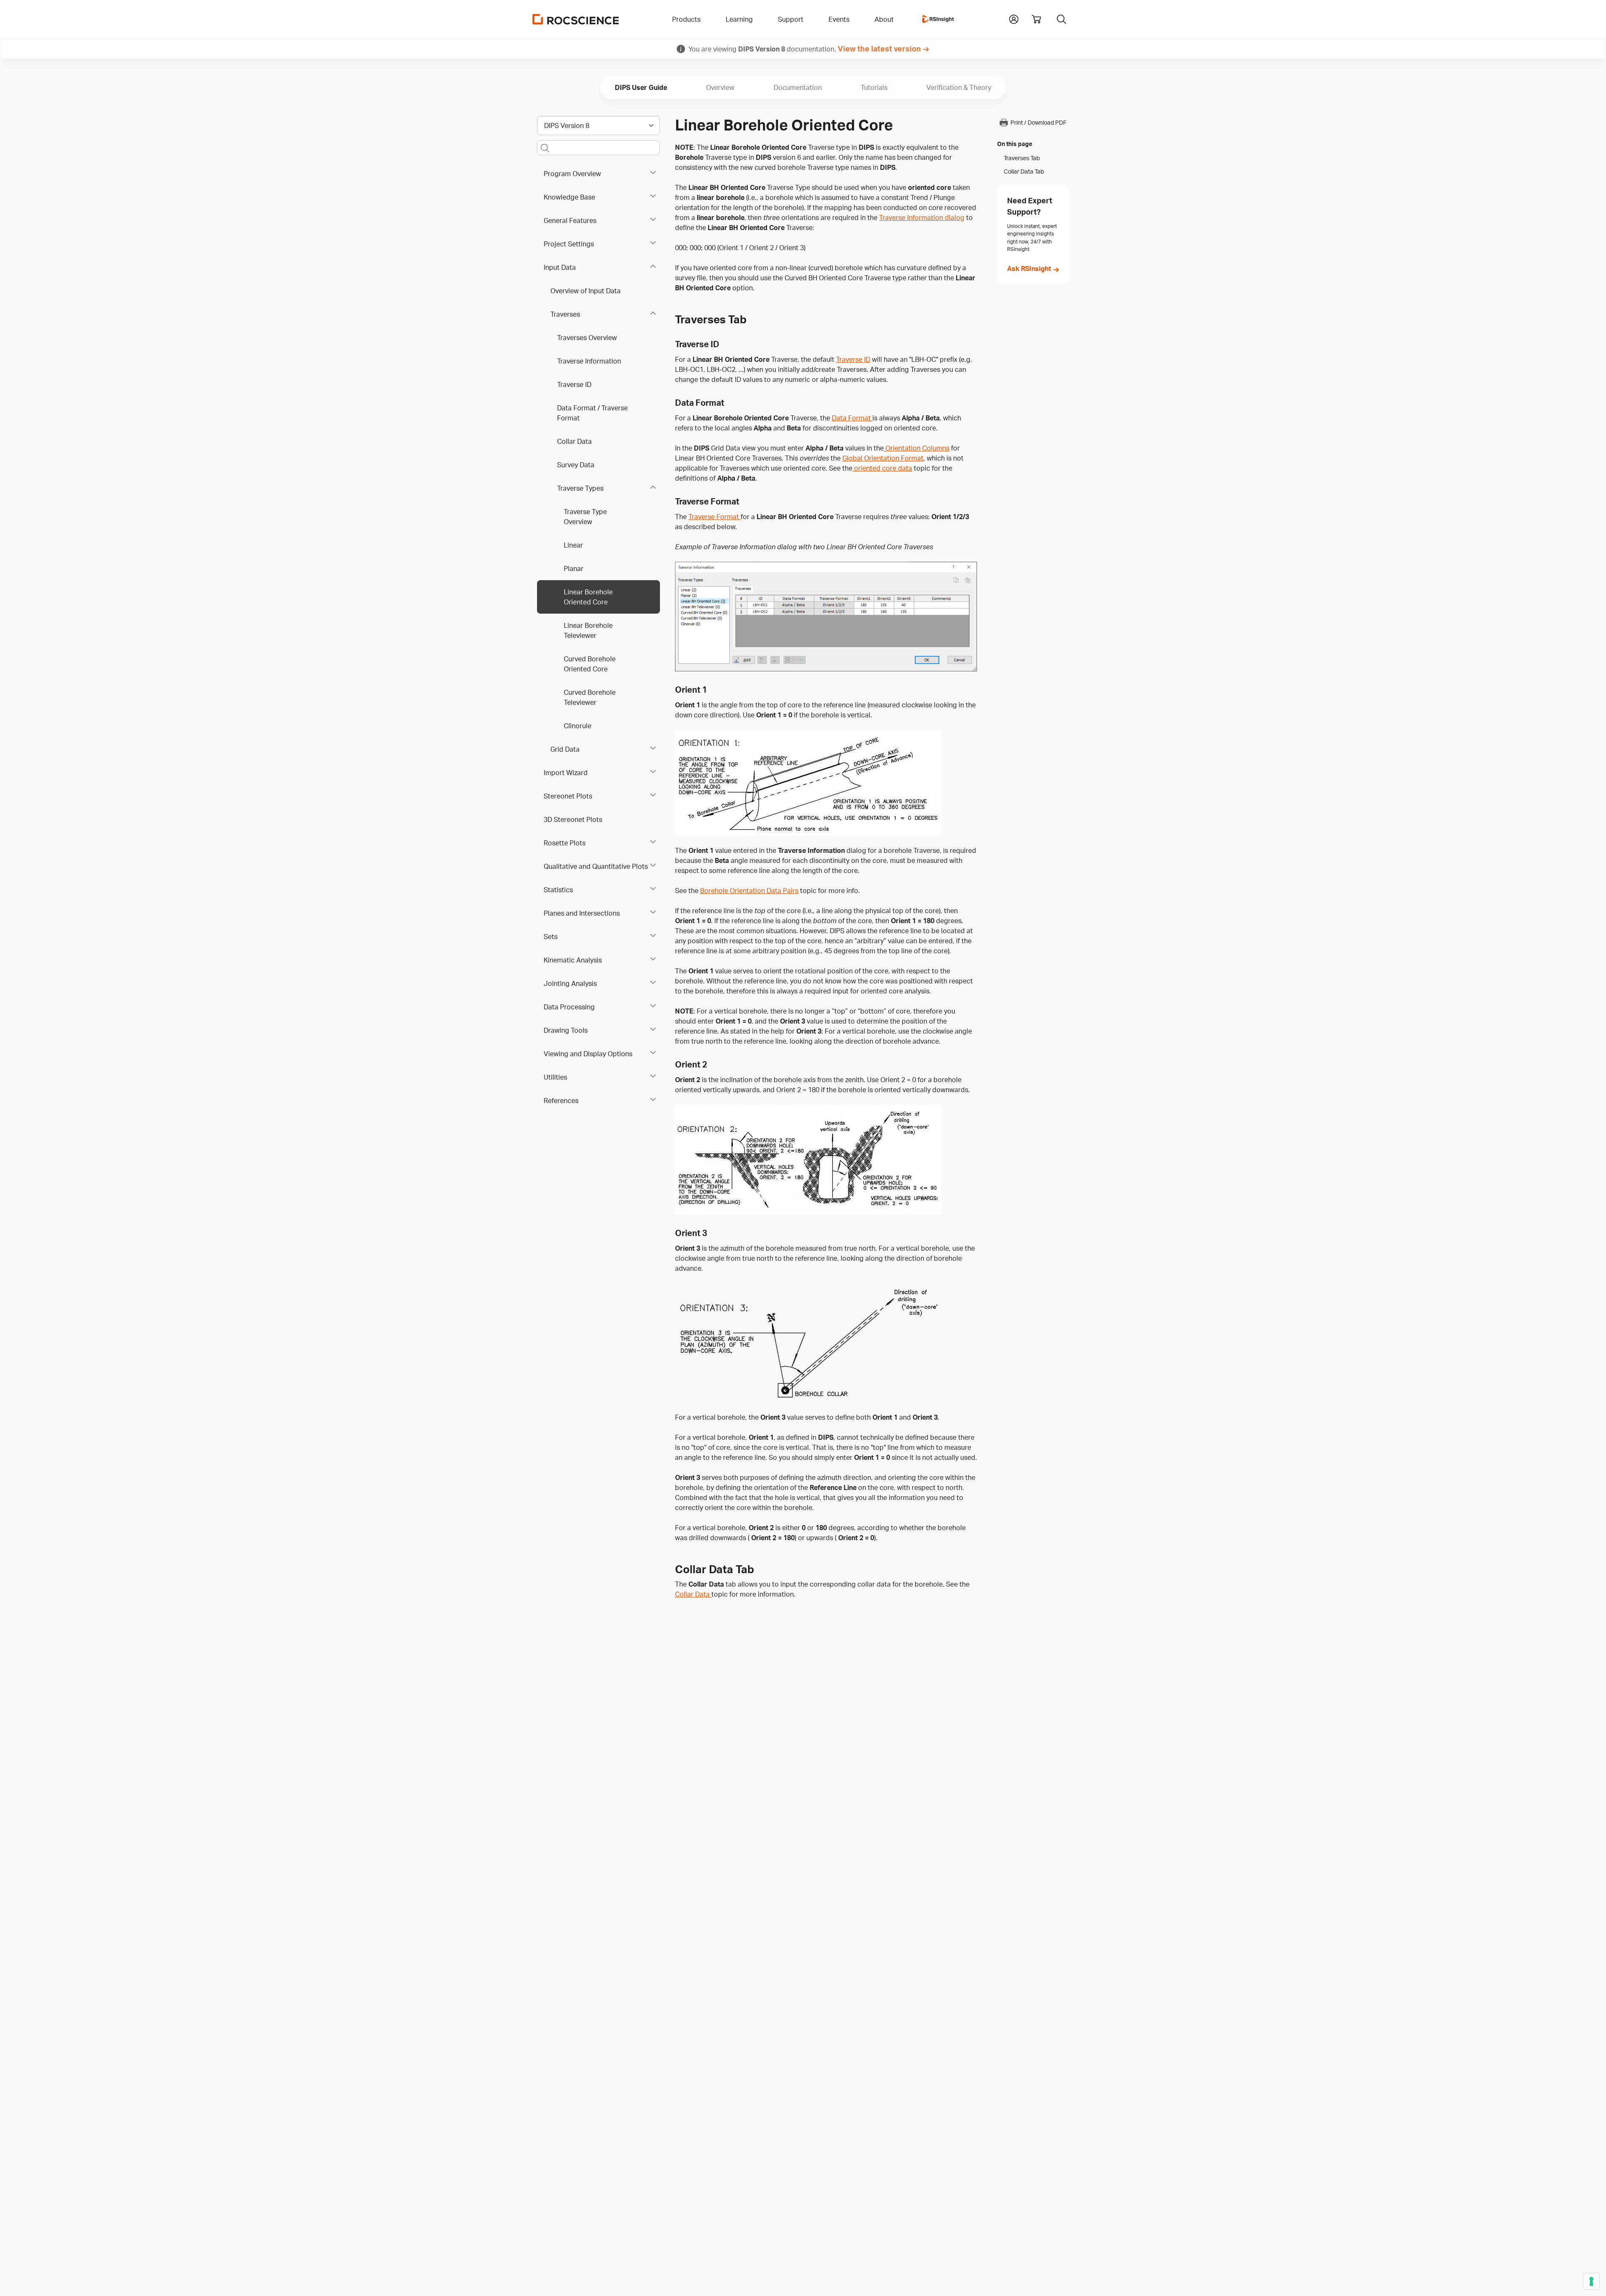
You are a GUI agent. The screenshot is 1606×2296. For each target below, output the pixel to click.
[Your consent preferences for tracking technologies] (1591, 2281)
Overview (720, 87)
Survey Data (576, 465)
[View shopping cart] (1036, 19)
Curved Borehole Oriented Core (590, 664)
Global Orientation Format (883, 458)
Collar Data (574, 441)
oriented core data (882, 468)
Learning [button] (739, 19)
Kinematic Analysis (573, 960)
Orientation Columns (917, 448)
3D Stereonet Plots (573, 819)
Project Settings (569, 244)
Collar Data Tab (1024, 171)
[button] (1014, 18)
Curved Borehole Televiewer (590, 697)
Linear (573, 545)
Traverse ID (574, 384)
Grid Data (565, 749)
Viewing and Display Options (588, 1054)
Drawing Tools (566, 1030)
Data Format (852, 418)
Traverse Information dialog (922, 218)
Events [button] (839, 19)
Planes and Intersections (582, 913)
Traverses (565, 314)
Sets (551, 937)
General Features (570, 220)
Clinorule (578, 726)
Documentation (798, 87)
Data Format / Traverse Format (592, 413)
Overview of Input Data (586, 291)
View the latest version (879, 49)
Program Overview (572, 174)
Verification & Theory (959, 87)
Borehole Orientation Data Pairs (749, 891)
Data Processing (569, 1007)
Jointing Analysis (570, 983)
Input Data (560, 267)
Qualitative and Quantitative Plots (596, 866)
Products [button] (686, 19)
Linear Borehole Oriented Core (588, 597)
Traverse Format (715, 517)
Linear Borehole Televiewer (588, 630)
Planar (574, 568)
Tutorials (874, 87)
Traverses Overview (587, 338)
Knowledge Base (569, 197)
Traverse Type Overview (585, 517)
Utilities (555, 1077)
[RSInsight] (938, 19)
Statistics (558, 890)
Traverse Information (589, 361)
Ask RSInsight (1029, 269)
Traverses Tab (1022, 158)
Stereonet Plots (568, 796)
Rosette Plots (565, 843)
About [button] (884, 19)
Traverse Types (580, 488)
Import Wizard (566, 773)
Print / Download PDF (1038, 123)
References (561, 1101)
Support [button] (791, 19)
